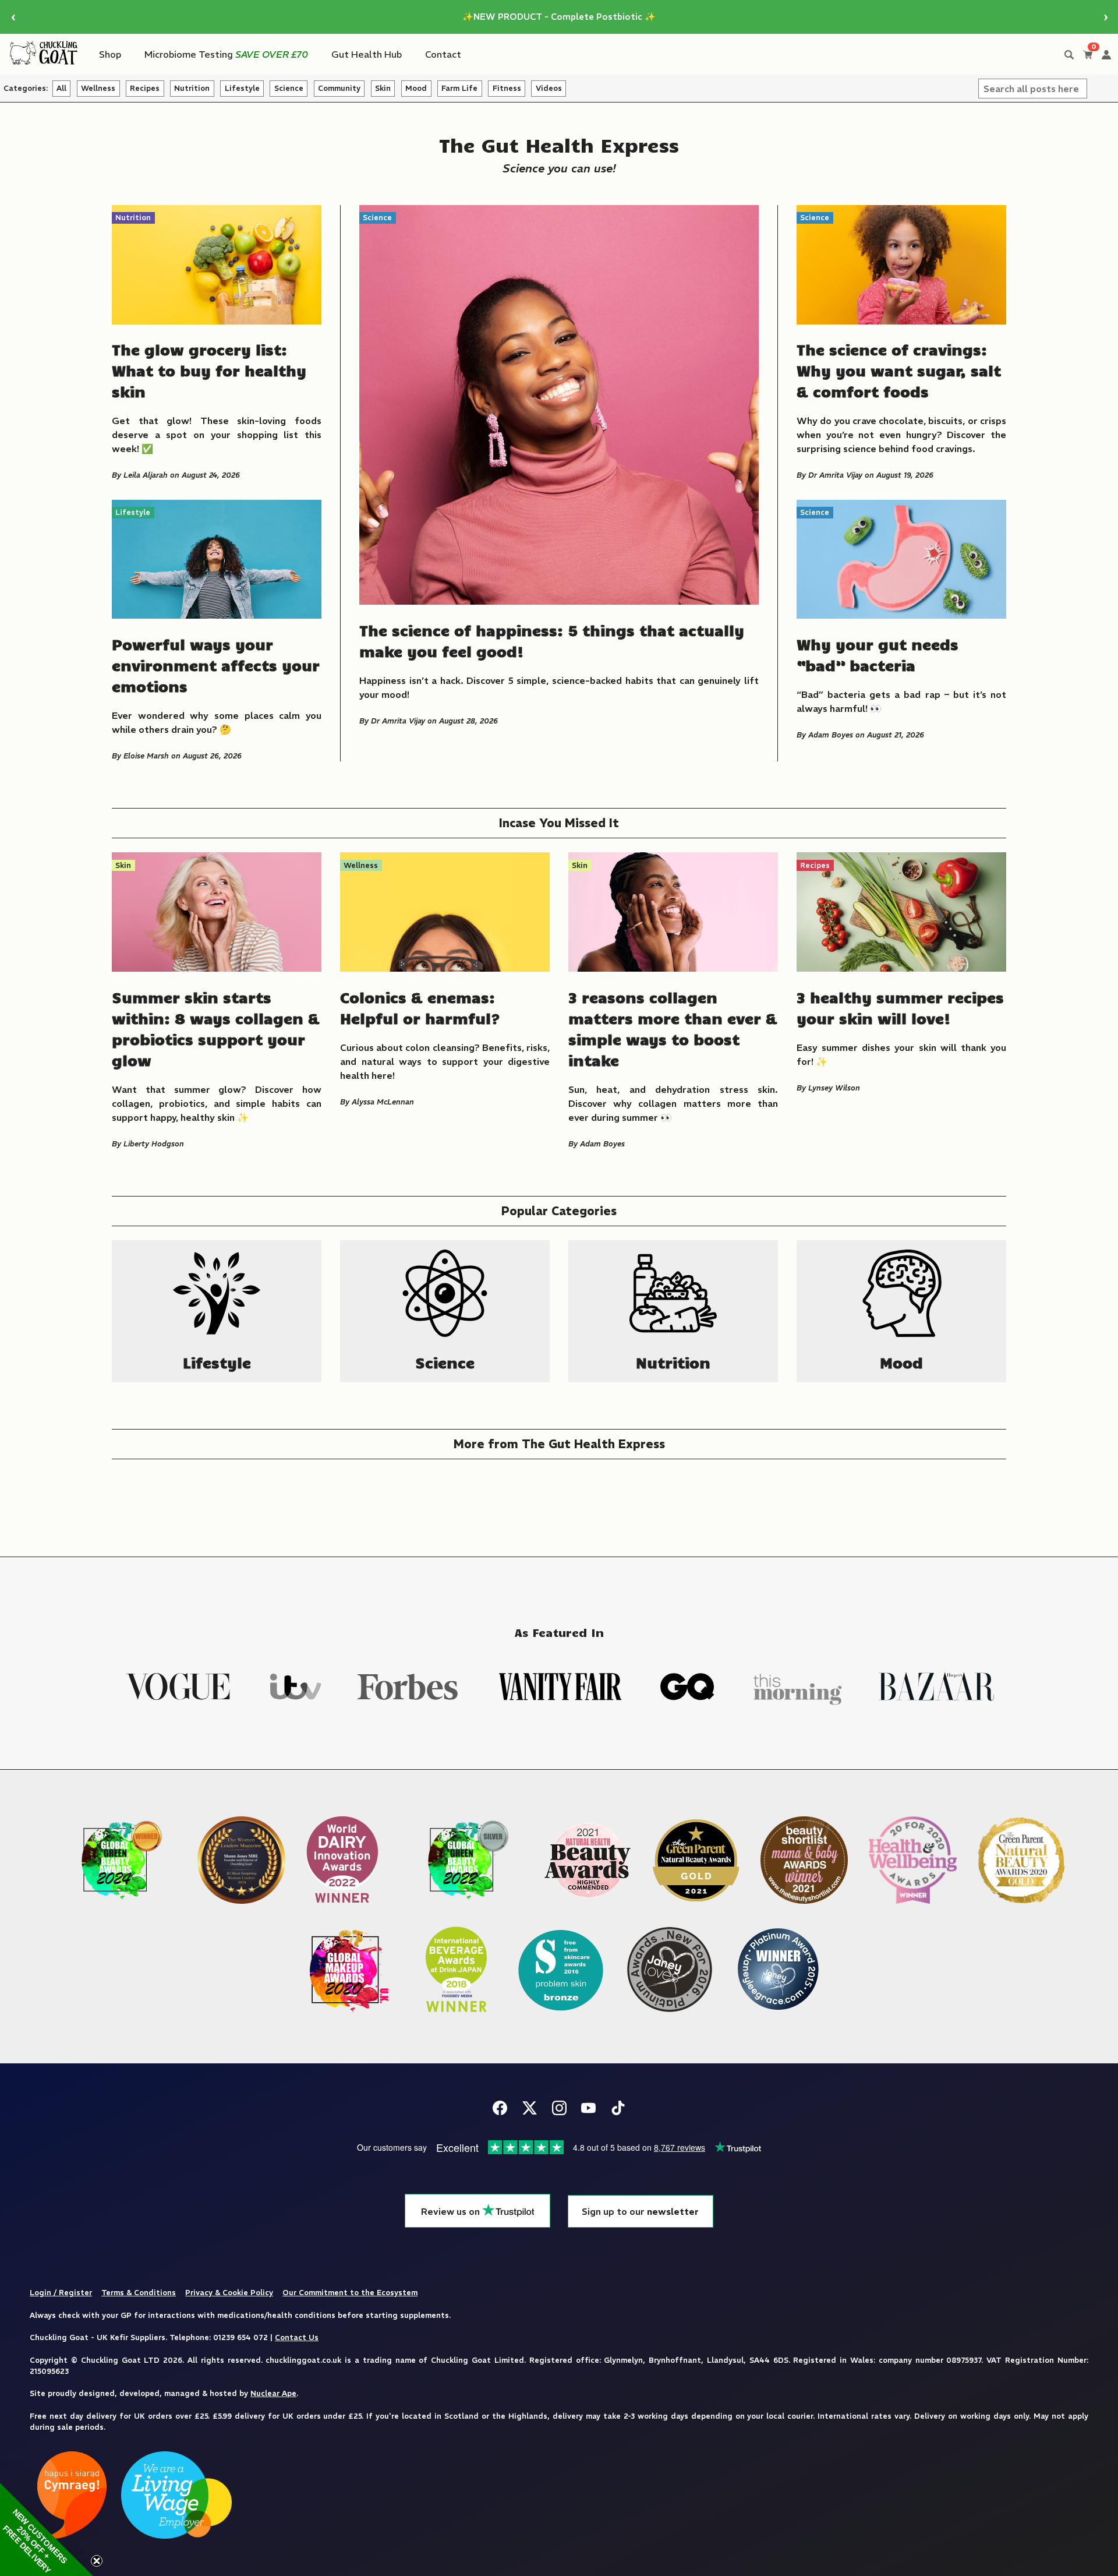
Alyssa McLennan (383, 1102)
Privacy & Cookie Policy (229, 2292)
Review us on (452, 2212)
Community (339, 88)
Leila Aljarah (146, 475)
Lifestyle (242, 88)
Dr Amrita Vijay (398, 721)
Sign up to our (640, 2212)
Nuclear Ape (273, 2393)
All (61, 88)
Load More (559, 1492)
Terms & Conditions (139, 2292)
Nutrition (192, 88)
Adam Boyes (831, 735)
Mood (416, 88)
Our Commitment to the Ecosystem (350, 2292)
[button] (47, 2529)
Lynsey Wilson (834, 1088)
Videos (549, 88)
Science (289, 88)
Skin (383, 88)
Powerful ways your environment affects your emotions (216, 665)
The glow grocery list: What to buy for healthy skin (209, 370)
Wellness (98, 88)
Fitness (507, 88)
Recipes (145, 88)
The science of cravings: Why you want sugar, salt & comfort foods (899, 370)
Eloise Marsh (146, 756)
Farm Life (459, 88)
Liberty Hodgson (154, 1144)
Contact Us (297, 2337)
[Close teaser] (97, 2561)
